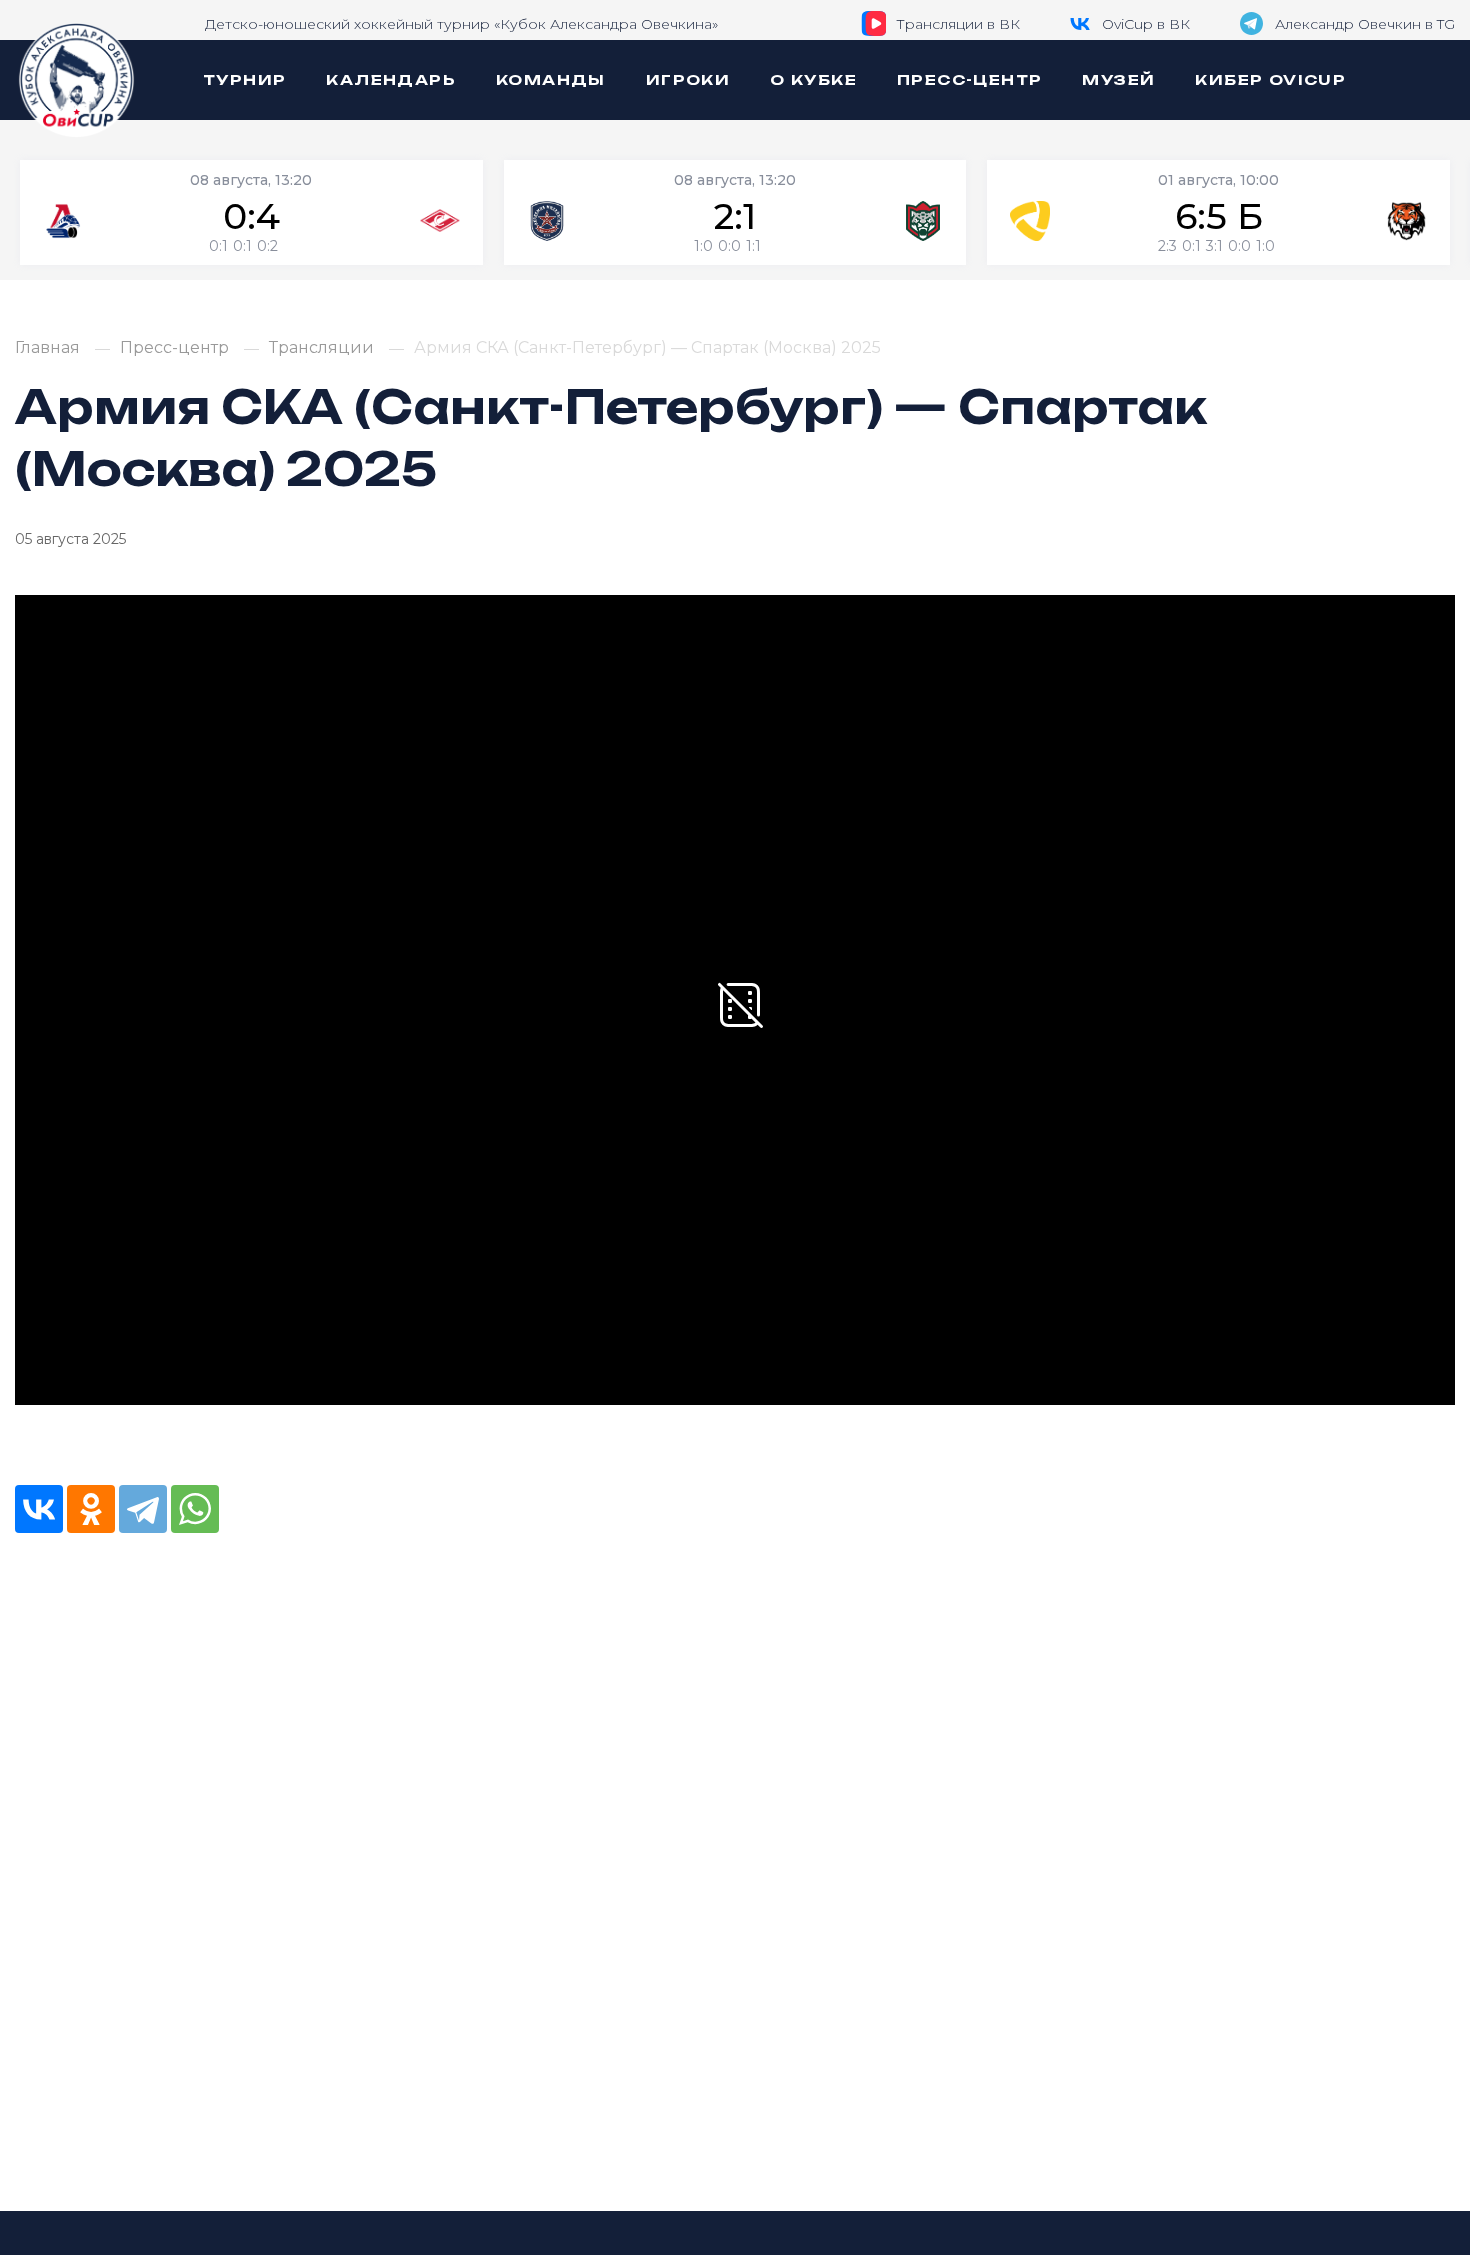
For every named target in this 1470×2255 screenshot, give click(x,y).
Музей (1118, 79)
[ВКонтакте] (39, 1509)
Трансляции (321, 348)
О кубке (813, 79)
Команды (551, 79)
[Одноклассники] (91, 1509)
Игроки (688, 79)
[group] (251, 212)
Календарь (391, 79)
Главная (47, 348)
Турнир (244, 79)
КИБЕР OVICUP (1270, 79)
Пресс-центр (969, 79)
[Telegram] (143, 1509)
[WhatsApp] (195, 1509)
